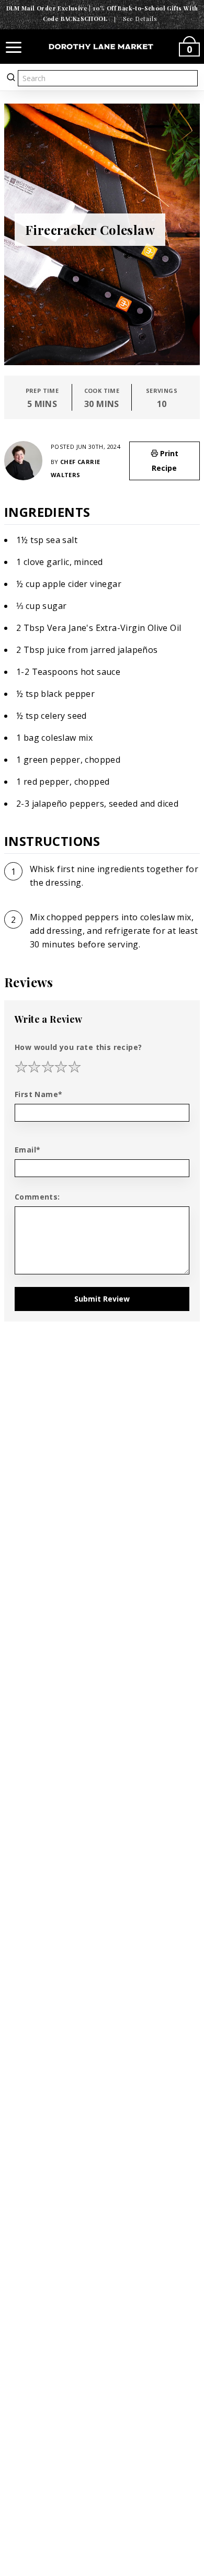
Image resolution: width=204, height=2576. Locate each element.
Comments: (37, 1197)
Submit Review (102, 1299)
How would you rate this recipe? (78, 1047)
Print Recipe (165, 461)
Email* (27, 1150)
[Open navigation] (14, 47)
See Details (140, 19)
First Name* (38, 1094)
